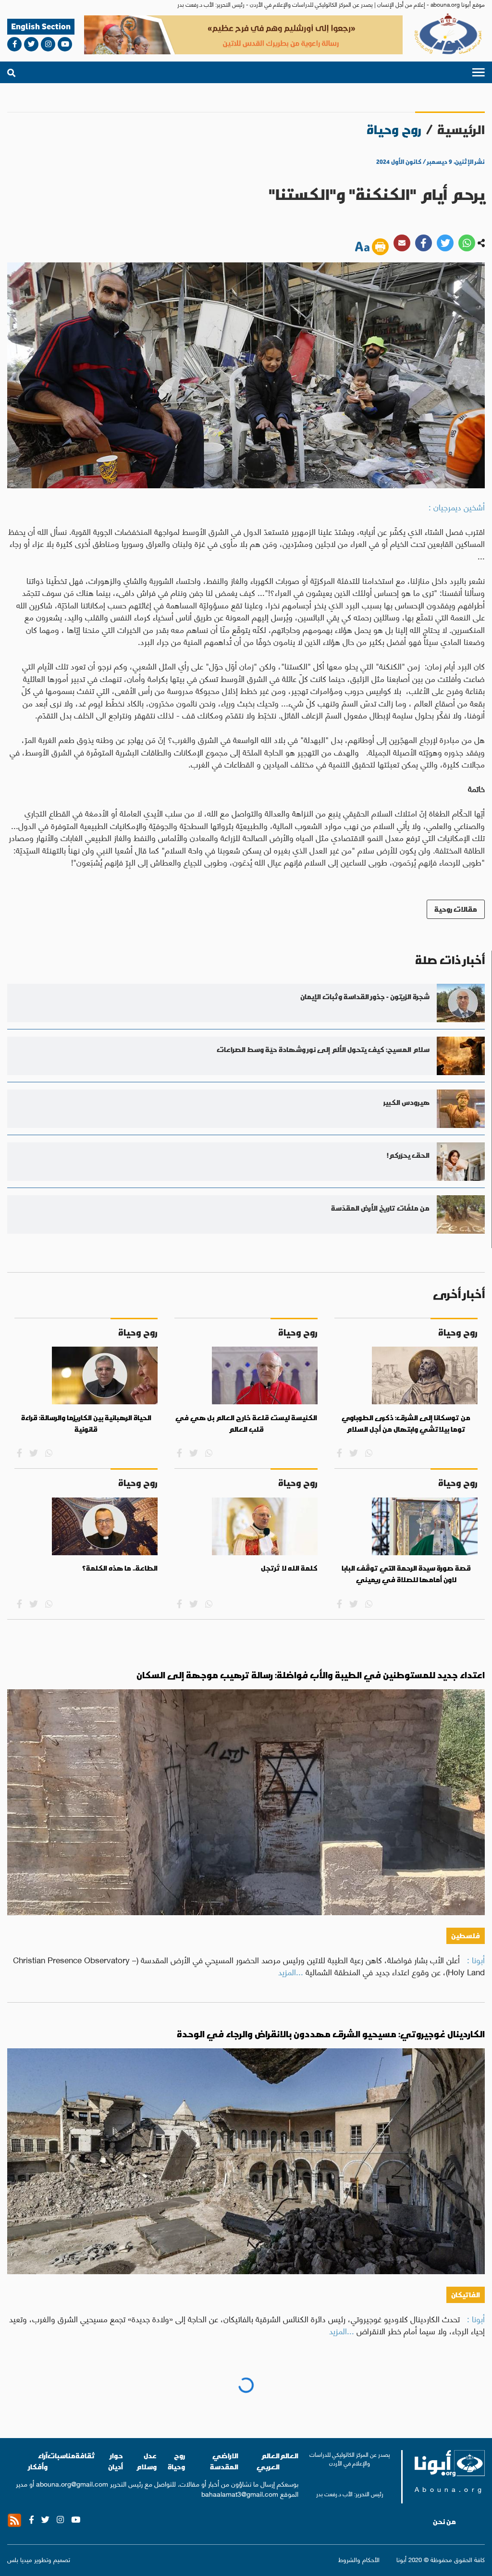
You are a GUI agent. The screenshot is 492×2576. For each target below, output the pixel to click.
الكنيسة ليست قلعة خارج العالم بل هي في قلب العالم (246, 1424)
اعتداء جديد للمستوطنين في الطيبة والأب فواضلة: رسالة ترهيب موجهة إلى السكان (311, 1675)
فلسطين (466, 1936)
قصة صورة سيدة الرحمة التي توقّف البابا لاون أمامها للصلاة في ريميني (406, 1574)
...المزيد (291, 1971)
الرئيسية (461, 130)
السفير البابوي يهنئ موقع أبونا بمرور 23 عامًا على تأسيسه (363, 2393)
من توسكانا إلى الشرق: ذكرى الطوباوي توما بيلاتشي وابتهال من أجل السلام (406, 1424)
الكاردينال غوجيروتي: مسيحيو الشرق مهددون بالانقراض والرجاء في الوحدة (331, 2034)
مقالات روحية (456, 909)
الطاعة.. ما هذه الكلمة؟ (120, 1568)
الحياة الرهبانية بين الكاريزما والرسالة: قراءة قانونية (86, 1424)
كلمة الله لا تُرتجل (289, 1568)
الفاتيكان (466, 2295)
